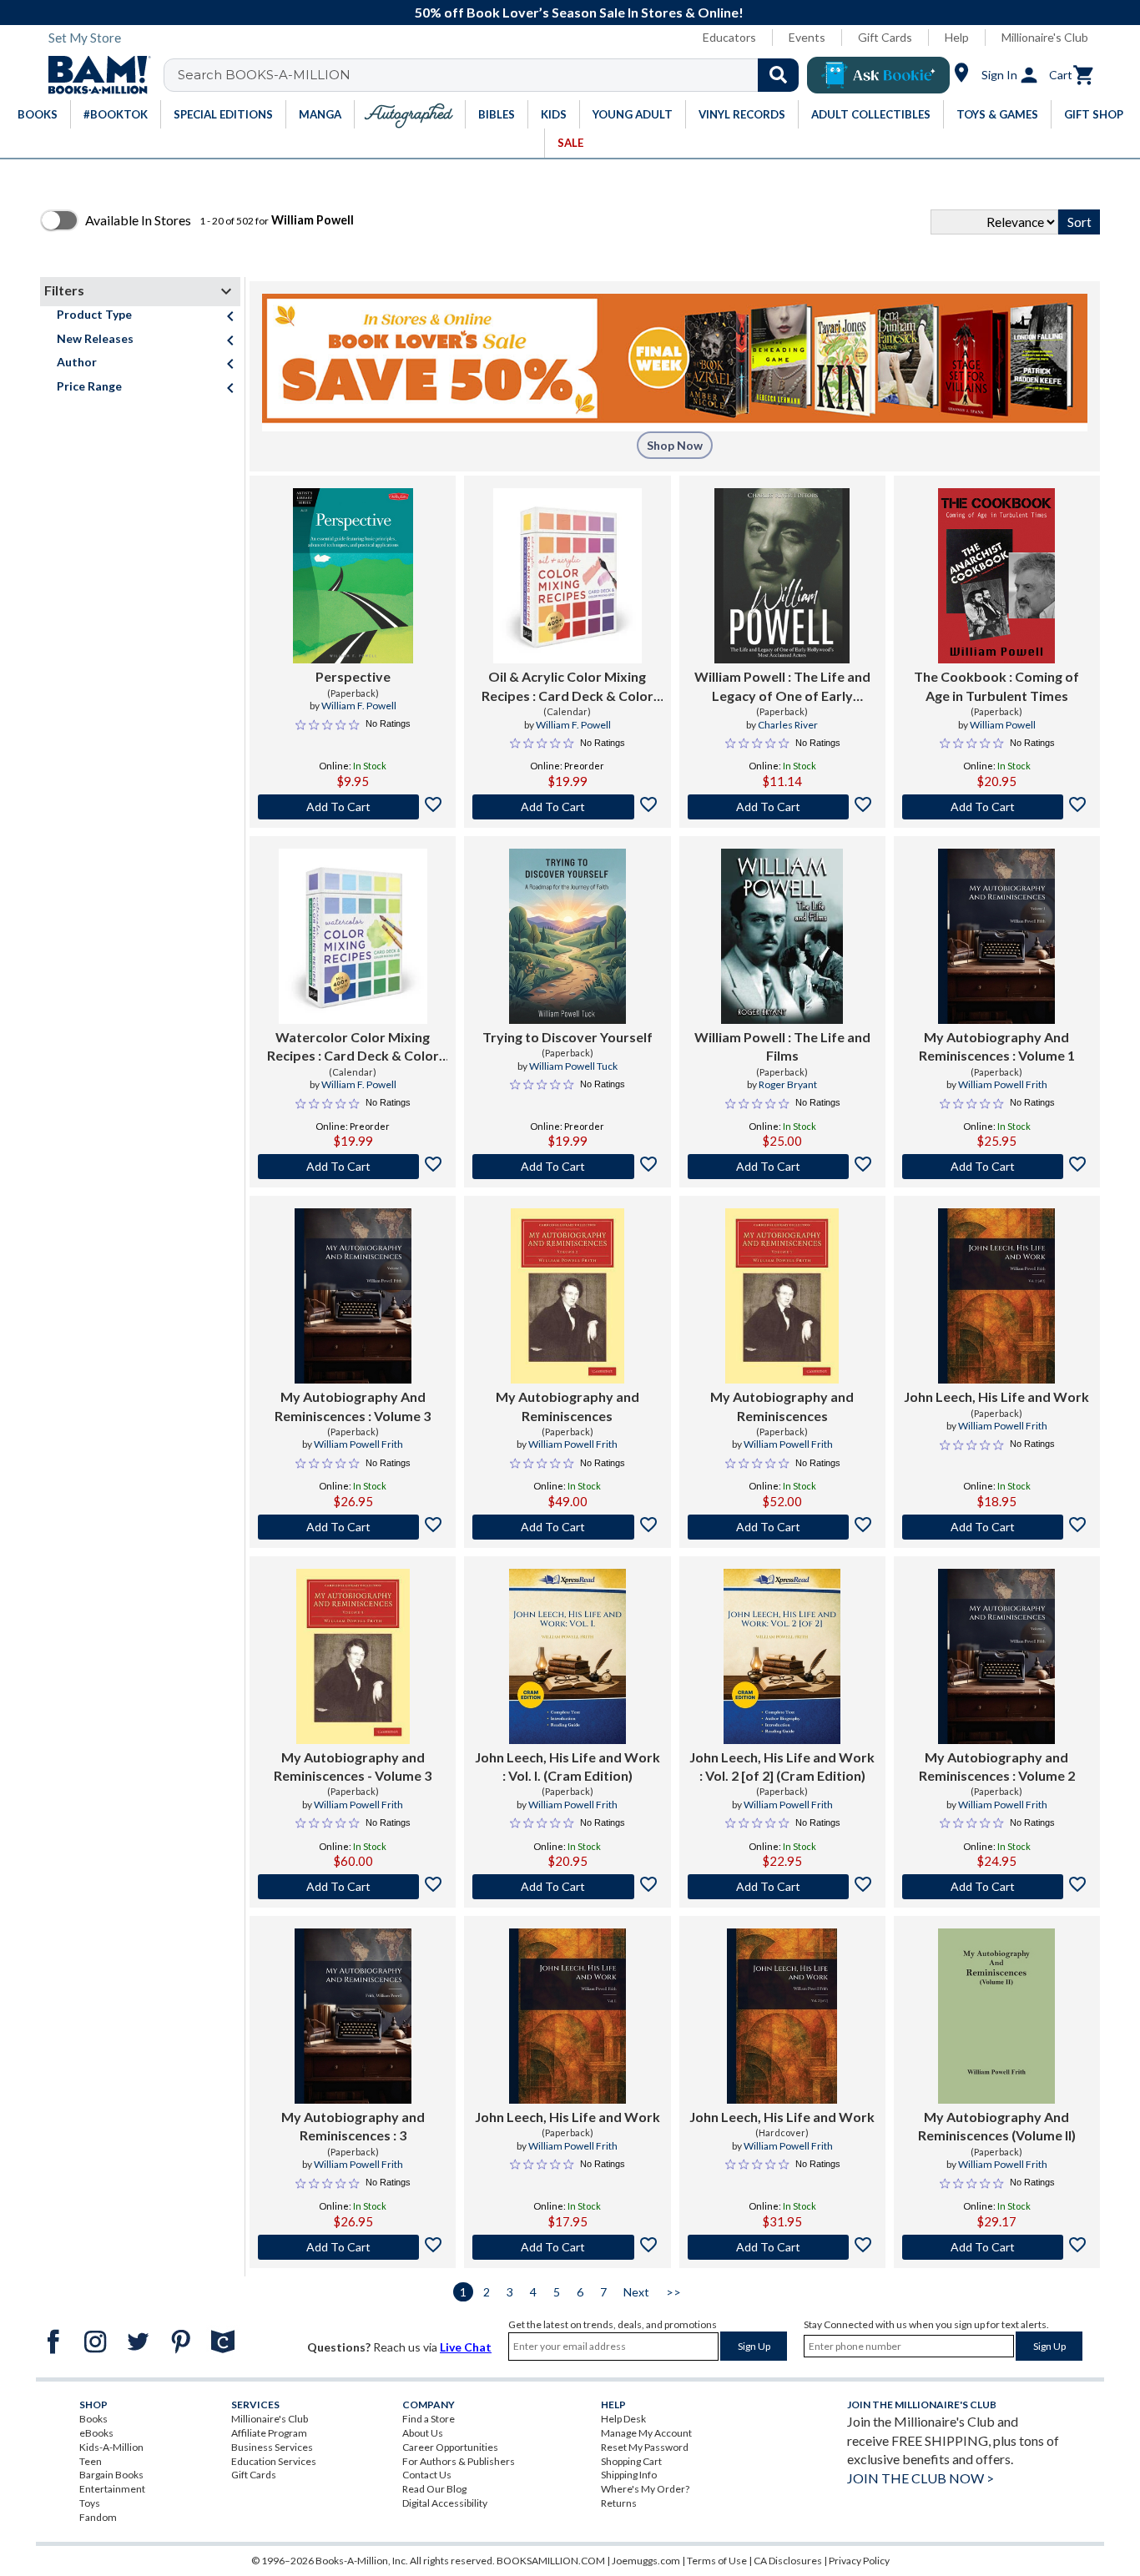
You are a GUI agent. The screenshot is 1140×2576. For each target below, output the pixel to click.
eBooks (96, 2433)
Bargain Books (111, 2475)
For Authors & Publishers (459, 2461)
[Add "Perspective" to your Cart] (353, 807)
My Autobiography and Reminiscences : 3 (353, 2126)
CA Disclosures (788, 2561)
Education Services (274, 2461)
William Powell (1003, 725)
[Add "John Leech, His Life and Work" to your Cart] (997, 1527)
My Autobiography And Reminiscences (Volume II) (997, 2126)
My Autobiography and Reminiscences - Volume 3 (353, 1766)
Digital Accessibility (445, 2503)
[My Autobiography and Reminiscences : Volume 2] (996, 1656)
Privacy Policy (859, 2561)
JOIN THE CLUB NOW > (921, 2478)
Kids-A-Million (111, 2447)
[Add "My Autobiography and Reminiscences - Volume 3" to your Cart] (353, 1887)
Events (807, 37)
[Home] (93, 75)
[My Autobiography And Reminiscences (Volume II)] (996, 2016)
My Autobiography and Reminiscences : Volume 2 (997, 1766)
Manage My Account (646, 2433)
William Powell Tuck (573, 1066)
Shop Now (675, 445)
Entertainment (112, 2489)
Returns (619, 2503)
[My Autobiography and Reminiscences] (567, 1296)
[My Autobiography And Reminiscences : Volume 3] (353, 1296)
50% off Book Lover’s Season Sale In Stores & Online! (579, 12)
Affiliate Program (269, 2433)
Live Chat (466, 2347)
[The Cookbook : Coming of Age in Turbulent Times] (996, 576)
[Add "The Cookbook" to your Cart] (997, 807)
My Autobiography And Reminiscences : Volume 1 (997, 1046)
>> (673, 2292)
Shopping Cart (631, 2461)
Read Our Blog (434, 2489)
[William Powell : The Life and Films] (782, 936)
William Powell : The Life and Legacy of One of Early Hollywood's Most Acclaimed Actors (782, 687)
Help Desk (623, 2419)
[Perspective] (353, 576)
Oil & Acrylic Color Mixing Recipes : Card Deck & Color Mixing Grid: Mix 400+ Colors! (567, 687)
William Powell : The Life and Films (782, 1046)
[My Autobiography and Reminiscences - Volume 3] (353, 1656)
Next (636, 2292)
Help (957, 37)
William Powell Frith (1003, 1084)
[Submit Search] (778, 75)
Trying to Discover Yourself (567, 1037)
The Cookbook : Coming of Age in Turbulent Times (996, 686)
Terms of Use (717, 2561)
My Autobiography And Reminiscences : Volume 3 (353, 1406)
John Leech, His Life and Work (996, 1396)
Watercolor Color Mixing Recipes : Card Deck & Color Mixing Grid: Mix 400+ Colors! (353, 1047)
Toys (90, 2503)
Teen (91, 2461)
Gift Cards (885, 37)
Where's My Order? (645, 2489)
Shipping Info (629, 2475)
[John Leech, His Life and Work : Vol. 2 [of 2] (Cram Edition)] (782, 1656)
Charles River (788, 725)
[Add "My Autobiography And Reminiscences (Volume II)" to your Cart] (997, 2247)
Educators (729, 37)
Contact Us (427, 2475)
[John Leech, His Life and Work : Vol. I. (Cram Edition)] (567, 1656)
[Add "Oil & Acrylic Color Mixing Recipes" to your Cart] (567, 807)
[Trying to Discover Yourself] (567, 936)
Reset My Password (645, 2447)
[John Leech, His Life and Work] (996, 1296)
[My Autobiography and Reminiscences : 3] (353, 2016)
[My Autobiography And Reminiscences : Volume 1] (996, 936)
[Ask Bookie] (878, 75)
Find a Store (429, 2419)
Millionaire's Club (1045, 37)
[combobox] (492, 75)
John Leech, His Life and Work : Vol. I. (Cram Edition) (567, 1766)
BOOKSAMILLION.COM (551, 2561)
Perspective (353, 676)
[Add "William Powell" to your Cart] (782, 807)
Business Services (272, 2447)
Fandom (98, 2517)
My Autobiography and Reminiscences (567, 1406)
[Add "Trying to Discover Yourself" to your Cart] (567, 1167)
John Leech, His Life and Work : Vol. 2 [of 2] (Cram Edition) (782, 1766)
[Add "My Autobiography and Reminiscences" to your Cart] (567, 1527)
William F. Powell (359, 706)
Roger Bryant (788, 1084)
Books (93, 2419)
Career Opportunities (450, 2447)
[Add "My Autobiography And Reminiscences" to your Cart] (997, 1167)
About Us (423, 2433)
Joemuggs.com (646, 2561)
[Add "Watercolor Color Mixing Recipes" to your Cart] (353, 1167)
